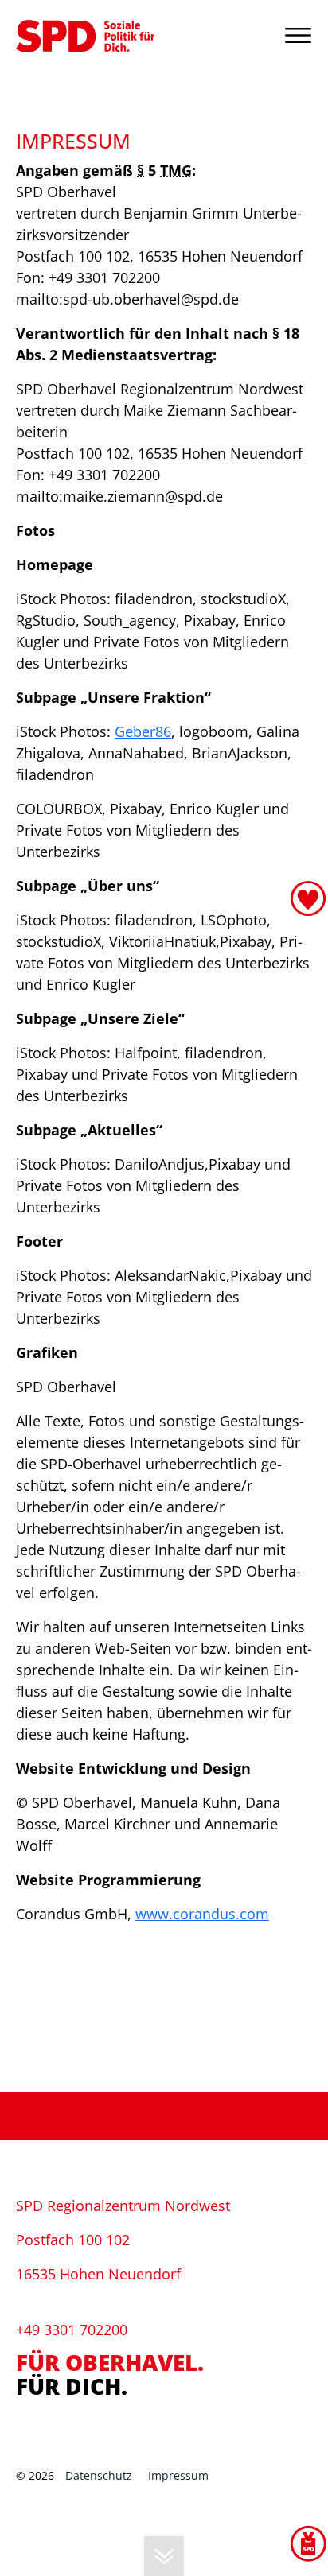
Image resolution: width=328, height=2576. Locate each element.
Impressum (178, 2475)
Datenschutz (99, 2475)
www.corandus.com (202, 1914)
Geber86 (143, 731)
